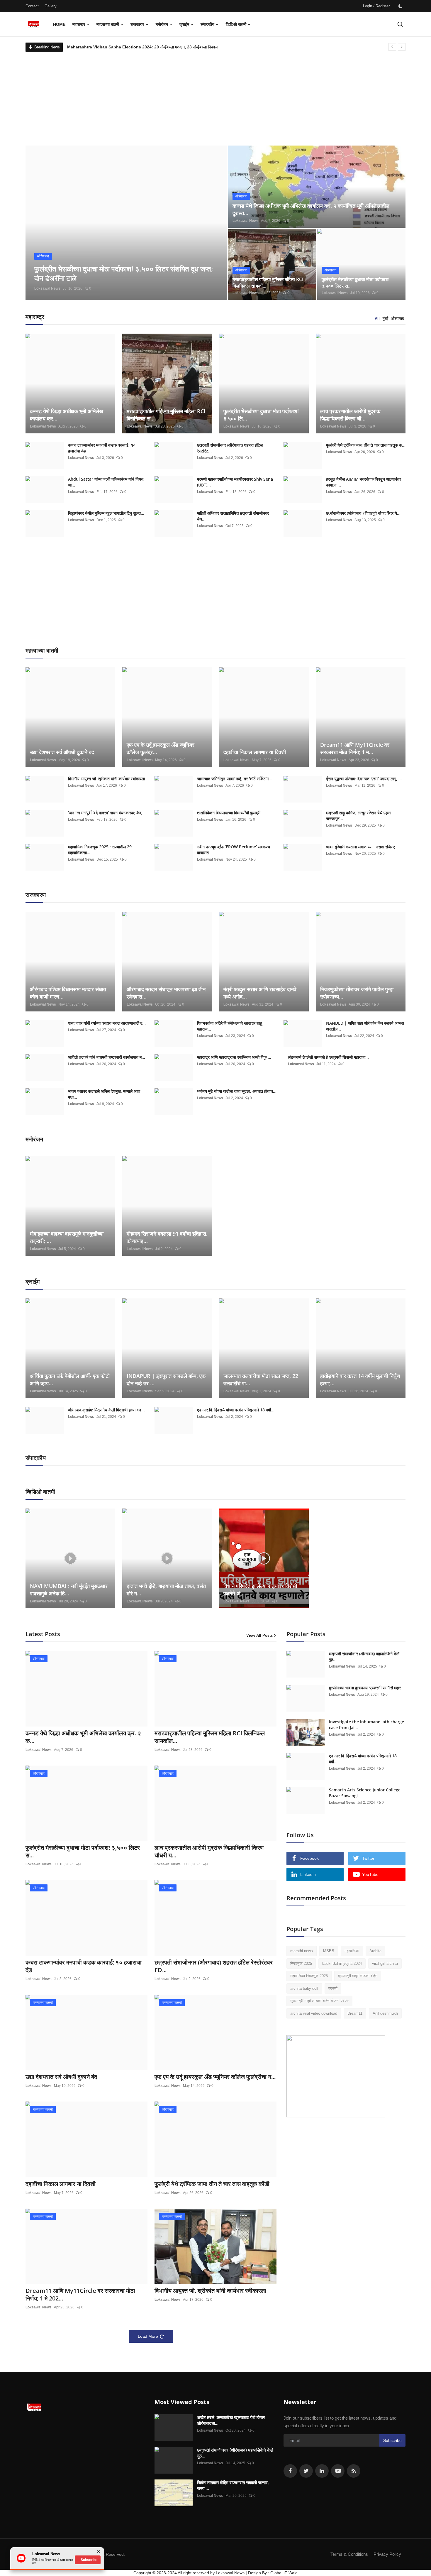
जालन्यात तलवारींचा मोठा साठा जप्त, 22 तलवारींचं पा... (261, 1380)
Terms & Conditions (349, 2554)
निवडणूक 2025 (301, 1963)
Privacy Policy (387, 2554)
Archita (375, 1951)
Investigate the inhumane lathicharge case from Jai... (366, 1725)
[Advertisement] (215, 96)
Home (59, 24)
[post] (126, 223)
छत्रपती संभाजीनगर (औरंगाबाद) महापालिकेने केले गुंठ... (364, 1657)
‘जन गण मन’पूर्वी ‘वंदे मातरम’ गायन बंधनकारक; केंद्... (106, 813)
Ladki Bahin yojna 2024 (342, 1963)
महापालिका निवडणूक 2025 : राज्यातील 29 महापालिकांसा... (100, 850)
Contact (32, 6)
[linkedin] (322, 2471)
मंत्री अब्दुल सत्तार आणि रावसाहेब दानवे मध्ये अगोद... (260, 993)
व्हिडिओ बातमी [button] (236, 24)
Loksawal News (47, 288)
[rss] (354, 2471)
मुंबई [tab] (385, 319)
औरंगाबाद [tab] (398, 319)
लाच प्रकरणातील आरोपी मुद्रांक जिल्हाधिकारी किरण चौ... (350, 415)
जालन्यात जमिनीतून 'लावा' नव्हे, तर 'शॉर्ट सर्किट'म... (235, 779)
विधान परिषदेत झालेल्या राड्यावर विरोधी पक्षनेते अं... (260, 1590)
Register (383, 6)
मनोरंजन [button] (162, 24)
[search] (400, 24)
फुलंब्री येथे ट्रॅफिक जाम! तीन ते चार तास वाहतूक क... (366, 445)
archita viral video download (314, 2013)
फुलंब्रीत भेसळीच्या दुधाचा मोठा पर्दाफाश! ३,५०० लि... (261, 415)
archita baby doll (304, 1988)
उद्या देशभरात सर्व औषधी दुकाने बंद (62, 752)
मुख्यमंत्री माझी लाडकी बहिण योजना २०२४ (319, 2001)
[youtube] (338, 2471)
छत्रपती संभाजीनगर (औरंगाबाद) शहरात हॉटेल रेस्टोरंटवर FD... (214, 1966)
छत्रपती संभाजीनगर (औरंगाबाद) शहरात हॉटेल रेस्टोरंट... (230, 448)
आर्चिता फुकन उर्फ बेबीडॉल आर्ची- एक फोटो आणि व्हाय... (70, 1380)
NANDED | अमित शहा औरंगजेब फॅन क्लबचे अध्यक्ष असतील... (365, 1026)
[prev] (392, 47)
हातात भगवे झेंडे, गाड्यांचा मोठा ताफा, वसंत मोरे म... (166, 1590)
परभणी (333, 1988)
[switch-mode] (401, 6)
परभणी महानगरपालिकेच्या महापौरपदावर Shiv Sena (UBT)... (235, 482)
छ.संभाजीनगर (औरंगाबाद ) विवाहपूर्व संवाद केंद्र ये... (363, 513)
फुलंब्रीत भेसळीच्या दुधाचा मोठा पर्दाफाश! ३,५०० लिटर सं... (83, 1852)
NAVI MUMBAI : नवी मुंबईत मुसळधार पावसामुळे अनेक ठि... (69, 1590)
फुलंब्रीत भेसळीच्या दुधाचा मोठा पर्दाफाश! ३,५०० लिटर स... (356, 283)
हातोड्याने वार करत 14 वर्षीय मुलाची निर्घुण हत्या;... (360, 1380)
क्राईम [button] (184, 24)
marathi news (302, 1951)
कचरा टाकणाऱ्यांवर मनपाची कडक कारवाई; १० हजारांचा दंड (102, 448)
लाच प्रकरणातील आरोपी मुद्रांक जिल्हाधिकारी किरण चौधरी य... (209, 1852)
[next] (402, 47)
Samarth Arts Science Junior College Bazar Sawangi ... (365, 1793)
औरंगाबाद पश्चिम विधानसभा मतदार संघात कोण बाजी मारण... (68, 993)
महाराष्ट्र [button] (79, 24)
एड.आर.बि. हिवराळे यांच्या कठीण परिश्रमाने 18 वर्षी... (236, 1410)
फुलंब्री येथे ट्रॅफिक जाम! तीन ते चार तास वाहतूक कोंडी (212, 2184)
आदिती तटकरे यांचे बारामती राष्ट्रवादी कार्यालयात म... (107, 1057)
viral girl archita (385, 1963)
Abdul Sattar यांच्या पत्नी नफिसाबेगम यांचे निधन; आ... (106, 482)
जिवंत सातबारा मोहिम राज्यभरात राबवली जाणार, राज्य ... (233, 2485)
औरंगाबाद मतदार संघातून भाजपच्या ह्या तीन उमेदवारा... (166, 993)
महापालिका (352, 1951)
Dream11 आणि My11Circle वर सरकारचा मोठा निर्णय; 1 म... (355, 748)
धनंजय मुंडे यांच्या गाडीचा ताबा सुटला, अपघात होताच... (237, 1091)
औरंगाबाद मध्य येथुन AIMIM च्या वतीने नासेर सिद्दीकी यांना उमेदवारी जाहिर (121, 47)
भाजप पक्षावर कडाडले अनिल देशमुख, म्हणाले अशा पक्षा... (104, 1094)
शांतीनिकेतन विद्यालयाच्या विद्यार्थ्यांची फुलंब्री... (230, 813)
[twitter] (306, 2471)
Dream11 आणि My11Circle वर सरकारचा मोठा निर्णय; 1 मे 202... (80, 2295)
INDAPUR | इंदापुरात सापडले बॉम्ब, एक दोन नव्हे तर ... (166, 1380)
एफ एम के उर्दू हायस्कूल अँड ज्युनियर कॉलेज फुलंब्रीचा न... (215, 2077)
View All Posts (259, 1635)
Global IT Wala (284, 2573)
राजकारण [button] (137, 24)
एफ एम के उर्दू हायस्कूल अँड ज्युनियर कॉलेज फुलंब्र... (161, 748)
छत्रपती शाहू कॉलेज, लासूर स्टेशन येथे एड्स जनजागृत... (358, 816)
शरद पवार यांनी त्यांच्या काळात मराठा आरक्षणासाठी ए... (107, 1023)
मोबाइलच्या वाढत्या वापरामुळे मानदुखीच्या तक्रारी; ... (67, 1237)
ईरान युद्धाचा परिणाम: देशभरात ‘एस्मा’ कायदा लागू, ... (364, 779)
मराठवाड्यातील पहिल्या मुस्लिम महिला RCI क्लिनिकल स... (166, 415)
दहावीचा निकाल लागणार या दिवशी (255, 752)
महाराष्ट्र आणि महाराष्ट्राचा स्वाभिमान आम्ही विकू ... (234, 1057)
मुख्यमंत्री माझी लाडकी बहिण (358, 1976)
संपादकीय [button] (207, 24)
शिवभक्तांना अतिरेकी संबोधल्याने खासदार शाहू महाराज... (230, 1026)
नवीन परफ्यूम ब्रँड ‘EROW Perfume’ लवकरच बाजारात (234, 850)
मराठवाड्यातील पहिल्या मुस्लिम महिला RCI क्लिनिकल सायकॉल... (210, 1737)
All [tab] (377, 319)
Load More (148, 2336)
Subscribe (392, 2440)
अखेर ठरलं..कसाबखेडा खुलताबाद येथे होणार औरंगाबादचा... (231, 2420)
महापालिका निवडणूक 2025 (309, 1976)
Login (368, 6)
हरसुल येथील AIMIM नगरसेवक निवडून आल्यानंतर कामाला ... (364, 482)
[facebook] (290, 2471)
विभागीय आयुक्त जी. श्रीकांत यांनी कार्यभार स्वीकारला (106, 779)
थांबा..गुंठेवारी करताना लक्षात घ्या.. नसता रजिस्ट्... (362, 847)
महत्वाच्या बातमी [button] (108, 24)
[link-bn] (336, 2076)
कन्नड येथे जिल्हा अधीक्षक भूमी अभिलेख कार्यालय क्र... (67, 415)
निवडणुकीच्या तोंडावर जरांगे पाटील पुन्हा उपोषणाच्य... (357, 993)
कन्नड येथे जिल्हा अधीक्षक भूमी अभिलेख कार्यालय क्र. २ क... (83, 1737)
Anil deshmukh (385, 2013)
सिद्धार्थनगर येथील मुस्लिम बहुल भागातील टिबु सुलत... (106, 513)
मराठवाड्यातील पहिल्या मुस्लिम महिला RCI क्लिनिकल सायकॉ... (268, 283)
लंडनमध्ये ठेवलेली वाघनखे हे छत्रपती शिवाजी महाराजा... (328, 1057)
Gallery (51, 6)
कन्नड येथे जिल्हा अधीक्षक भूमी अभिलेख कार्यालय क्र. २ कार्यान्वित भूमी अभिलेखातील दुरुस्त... (311, 209)
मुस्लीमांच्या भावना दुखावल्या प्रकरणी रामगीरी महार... (367, 1688)
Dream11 (355, 2013)
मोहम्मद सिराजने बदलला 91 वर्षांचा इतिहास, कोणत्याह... (167, 1237)
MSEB (329, 1951)
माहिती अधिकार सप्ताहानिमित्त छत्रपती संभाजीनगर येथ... (233, 516)
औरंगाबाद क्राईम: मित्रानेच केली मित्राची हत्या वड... (106, 1410)
